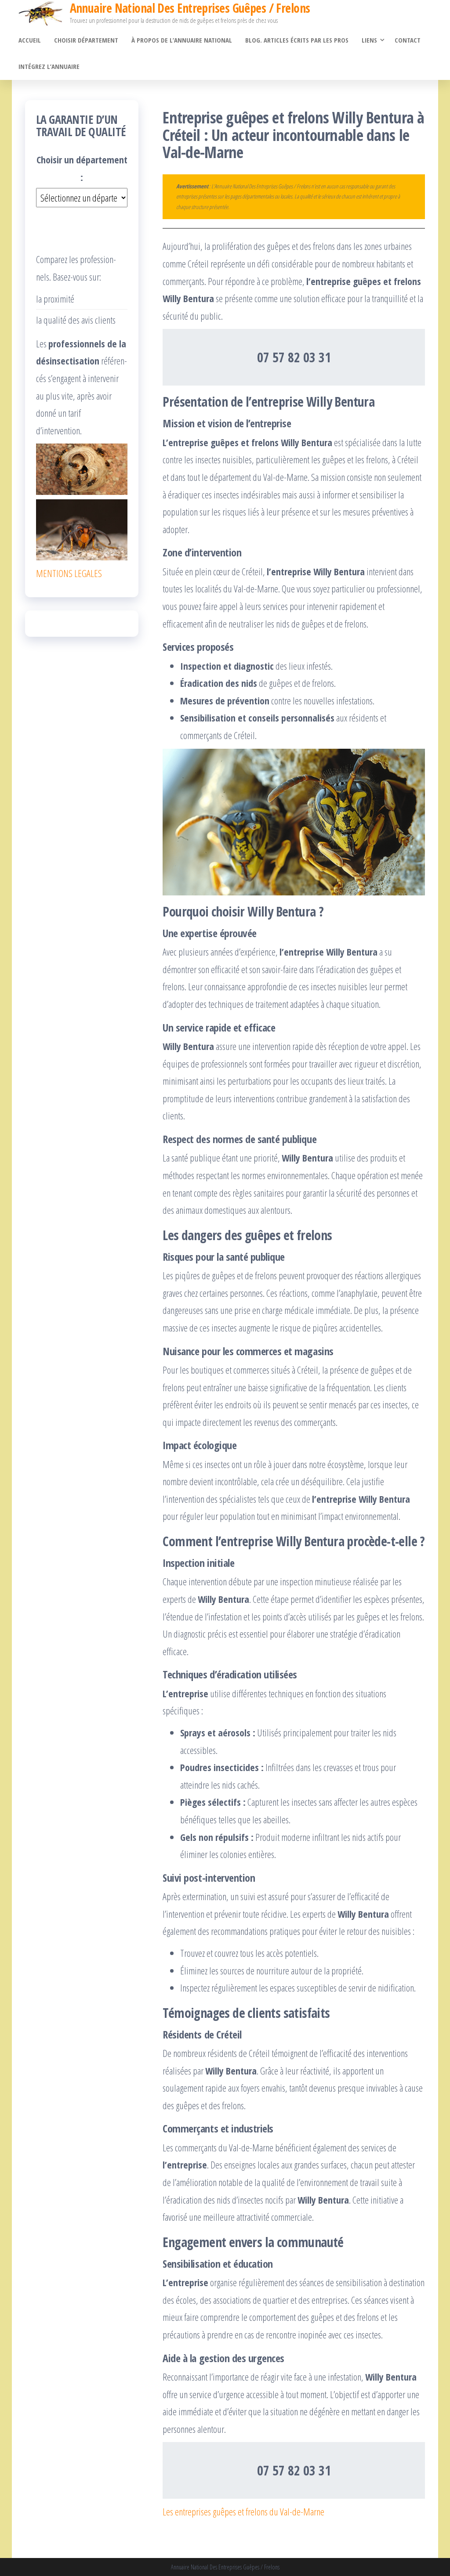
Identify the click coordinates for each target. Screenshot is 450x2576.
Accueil (30, 40)
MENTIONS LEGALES (69, 573)
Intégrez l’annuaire (49, 66)
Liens (369, 40)
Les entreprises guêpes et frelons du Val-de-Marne (243, 2511)
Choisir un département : (82, 168)
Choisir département (86, 40)
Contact (408, 40)
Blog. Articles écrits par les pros (297, 40)
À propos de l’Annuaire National (182, 40)
